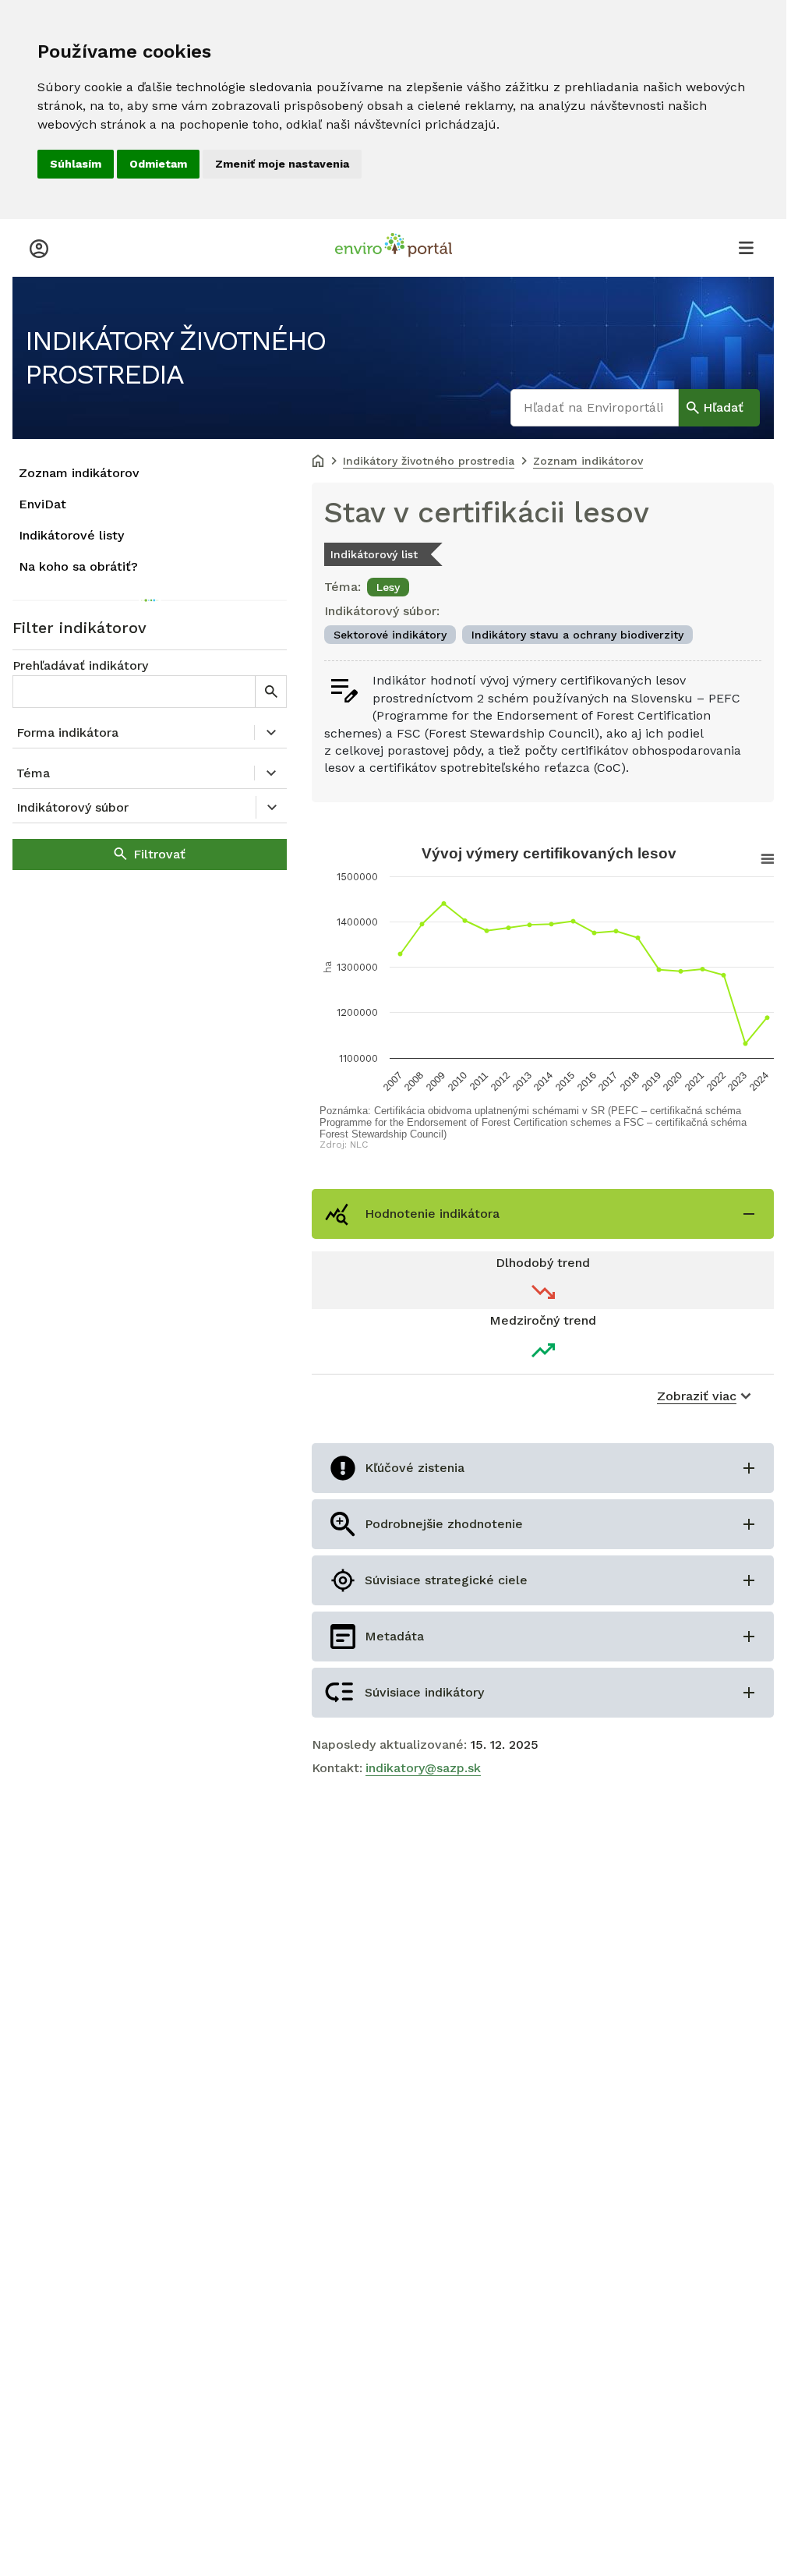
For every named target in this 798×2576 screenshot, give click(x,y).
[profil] (39, 247)
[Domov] (318, 462)
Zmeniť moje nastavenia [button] (282, 164)
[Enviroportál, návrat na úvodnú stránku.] (394, 247)
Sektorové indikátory (390, 635)
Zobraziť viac (697, 1396)
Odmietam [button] (158, 164)
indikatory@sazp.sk (423, 1768)
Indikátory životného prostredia (175, 357)
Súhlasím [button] (76, 164)
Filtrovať (159, 854)
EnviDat (42, 504)
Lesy (388, 587)
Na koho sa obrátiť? (78, 566)
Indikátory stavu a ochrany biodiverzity (577, 635)
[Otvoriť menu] (746, 247)
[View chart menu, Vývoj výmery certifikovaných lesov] (756, 859)
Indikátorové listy (71, 535)
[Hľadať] (270, 692)
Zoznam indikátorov (79, 473)
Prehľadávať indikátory (80, 665)
